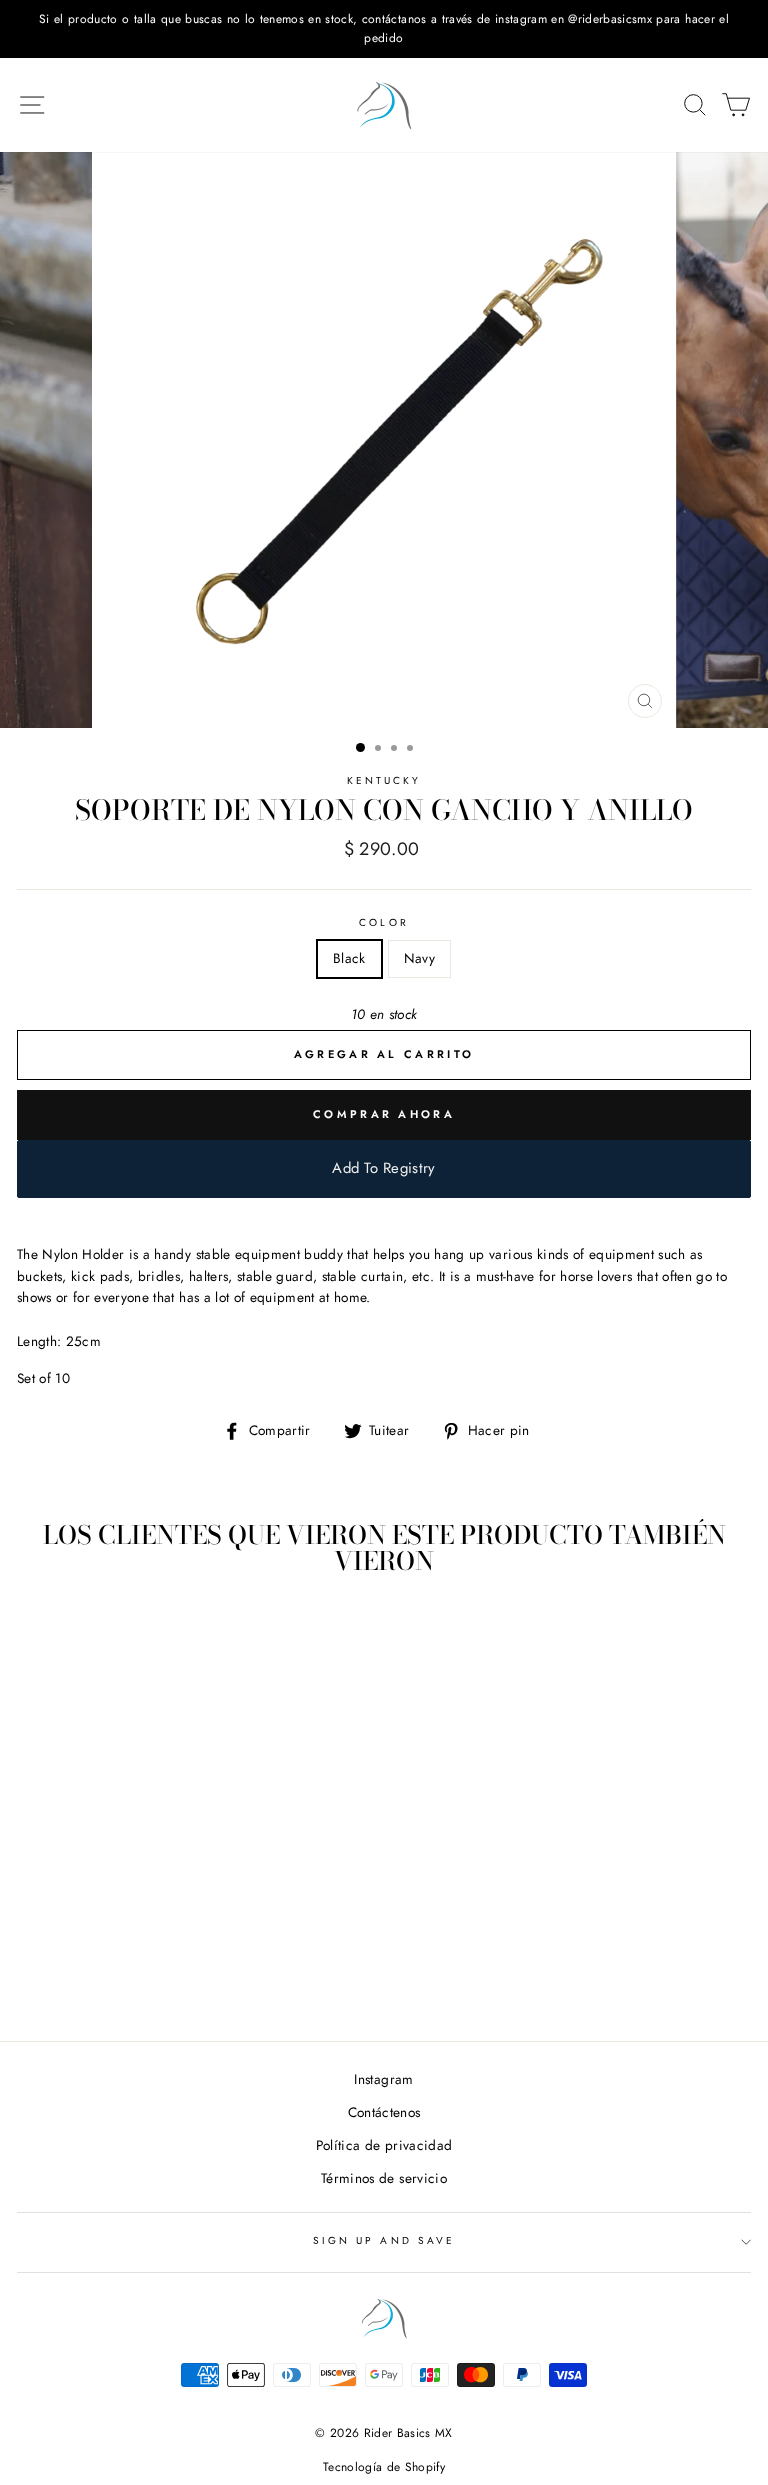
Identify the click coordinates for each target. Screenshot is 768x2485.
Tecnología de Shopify (384, 2467)
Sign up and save (384, 2240)
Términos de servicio (384, 2178)
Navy (419, 958)
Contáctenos (384, 2112)
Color (383, 922)
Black (349, 958)
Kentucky (384, 780)
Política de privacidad (384, 2145)
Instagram (383, 2079)
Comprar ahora (384, 1114)
